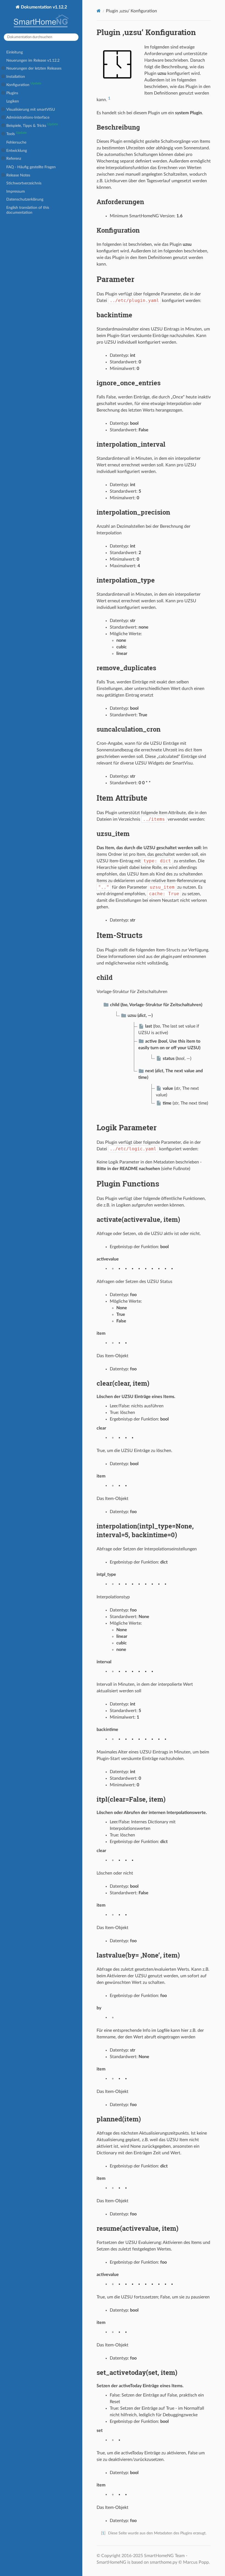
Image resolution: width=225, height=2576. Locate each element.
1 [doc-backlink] (103, 2533)
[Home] (99, 11)
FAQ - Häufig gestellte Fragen (31, 167)
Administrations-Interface (28, 117)
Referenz (20, 158)
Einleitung (15, 52)
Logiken (13, 101)
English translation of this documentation (28, 210)
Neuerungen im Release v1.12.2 (33, 60)
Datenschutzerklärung (25, 199)
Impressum (16, 191)
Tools (16, 134)
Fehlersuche (16, 142)
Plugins (12, 93)
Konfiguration (24, 84)
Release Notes (18, 175)
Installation (16, 77)
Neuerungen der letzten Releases (34, 68)
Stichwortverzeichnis (24, 183)
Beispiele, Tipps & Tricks (32, 125)
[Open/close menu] (3, 69)
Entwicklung (17, 151)
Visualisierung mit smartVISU (31, 109)
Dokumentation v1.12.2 (43, 7)
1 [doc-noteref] (109, 98)
